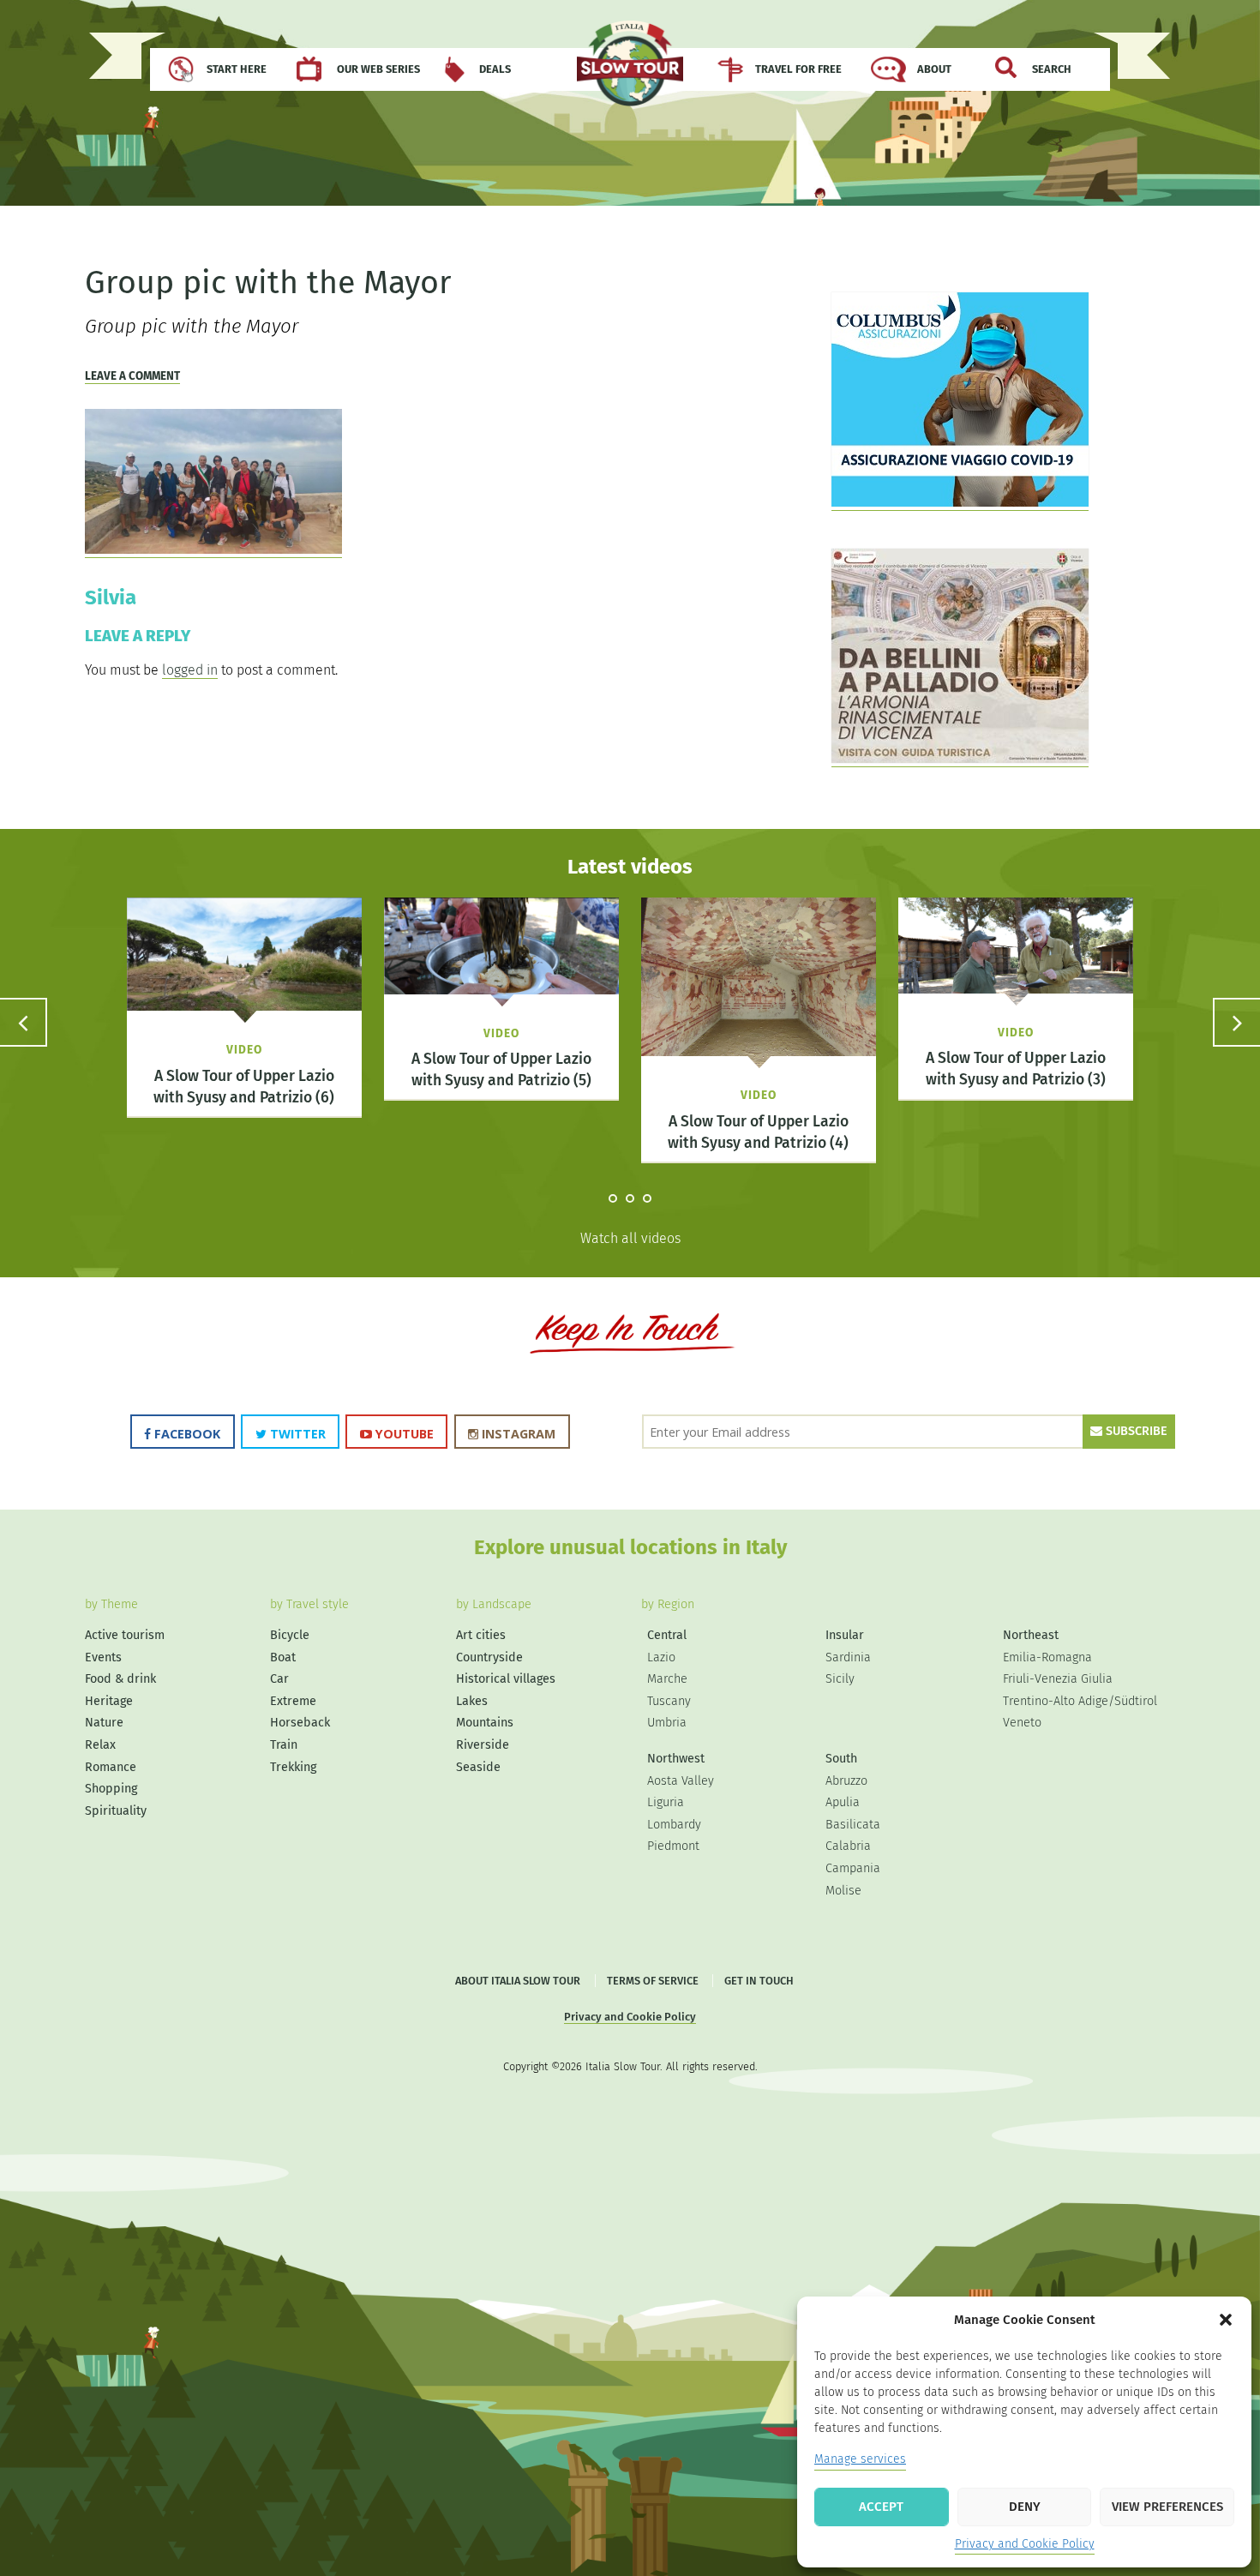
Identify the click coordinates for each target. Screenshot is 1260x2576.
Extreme (293, 1701)
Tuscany (669, 1701)
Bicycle (290, 1635)
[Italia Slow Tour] (630, 72)
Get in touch (759, 1981)
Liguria (666, 1802)
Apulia (843, 1802)
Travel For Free (798, 69)
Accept (881, 2507)
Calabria (848, 1846)
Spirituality (116, 1811)
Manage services (860, 2459)
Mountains (485, 1723)
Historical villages (506, 1679)
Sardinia (848, 1657)
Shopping (111, 1789)
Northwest (676, 1759)
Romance (111, 1767)
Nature (104, 1723)
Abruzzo (846, 1781)
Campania (853, 1868)
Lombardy (674, 1825)
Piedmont (673, 1846)
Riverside (483, 1745)
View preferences (1167, 2507)
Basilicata (853, 1825)
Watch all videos (630, 1238)
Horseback (300, 1723)
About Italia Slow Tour (518, 1981)
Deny (1025, 2507)
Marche (667, 1679)
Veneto (1022, 1723)
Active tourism (125, 1635)
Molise (843, 1891)
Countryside (489, 1657)
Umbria (667, 1723)
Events (103, 1657)
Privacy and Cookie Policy (1025, 2544)
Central (667, 1635)
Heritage (109, 1701)
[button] (1226, 2320)
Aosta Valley (681, 1781)
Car (279, 1679)
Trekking (293, 1767)
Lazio (661, 1657)
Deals (495, 69)
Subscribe (1135, 1431)
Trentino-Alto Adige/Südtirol (1080, 1701)
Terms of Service (653, 1981)
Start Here (237, 69)
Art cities (481, 1635)
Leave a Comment (132, 376)
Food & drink (120, 1679)
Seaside (478, 1767)
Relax (100, 1745)
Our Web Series (378, 69)
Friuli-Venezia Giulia (1058, 1679)
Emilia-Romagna (1047, 1657)
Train (284, 1745)
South (841, 1759)
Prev (24, 1022)
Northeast (1031, 1635)
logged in (190, 670)
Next (1236, 1022)
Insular (845, 1635)
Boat (283, 1657)
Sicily (840, 1679)
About (934, 69)
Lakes (472, 1701)
